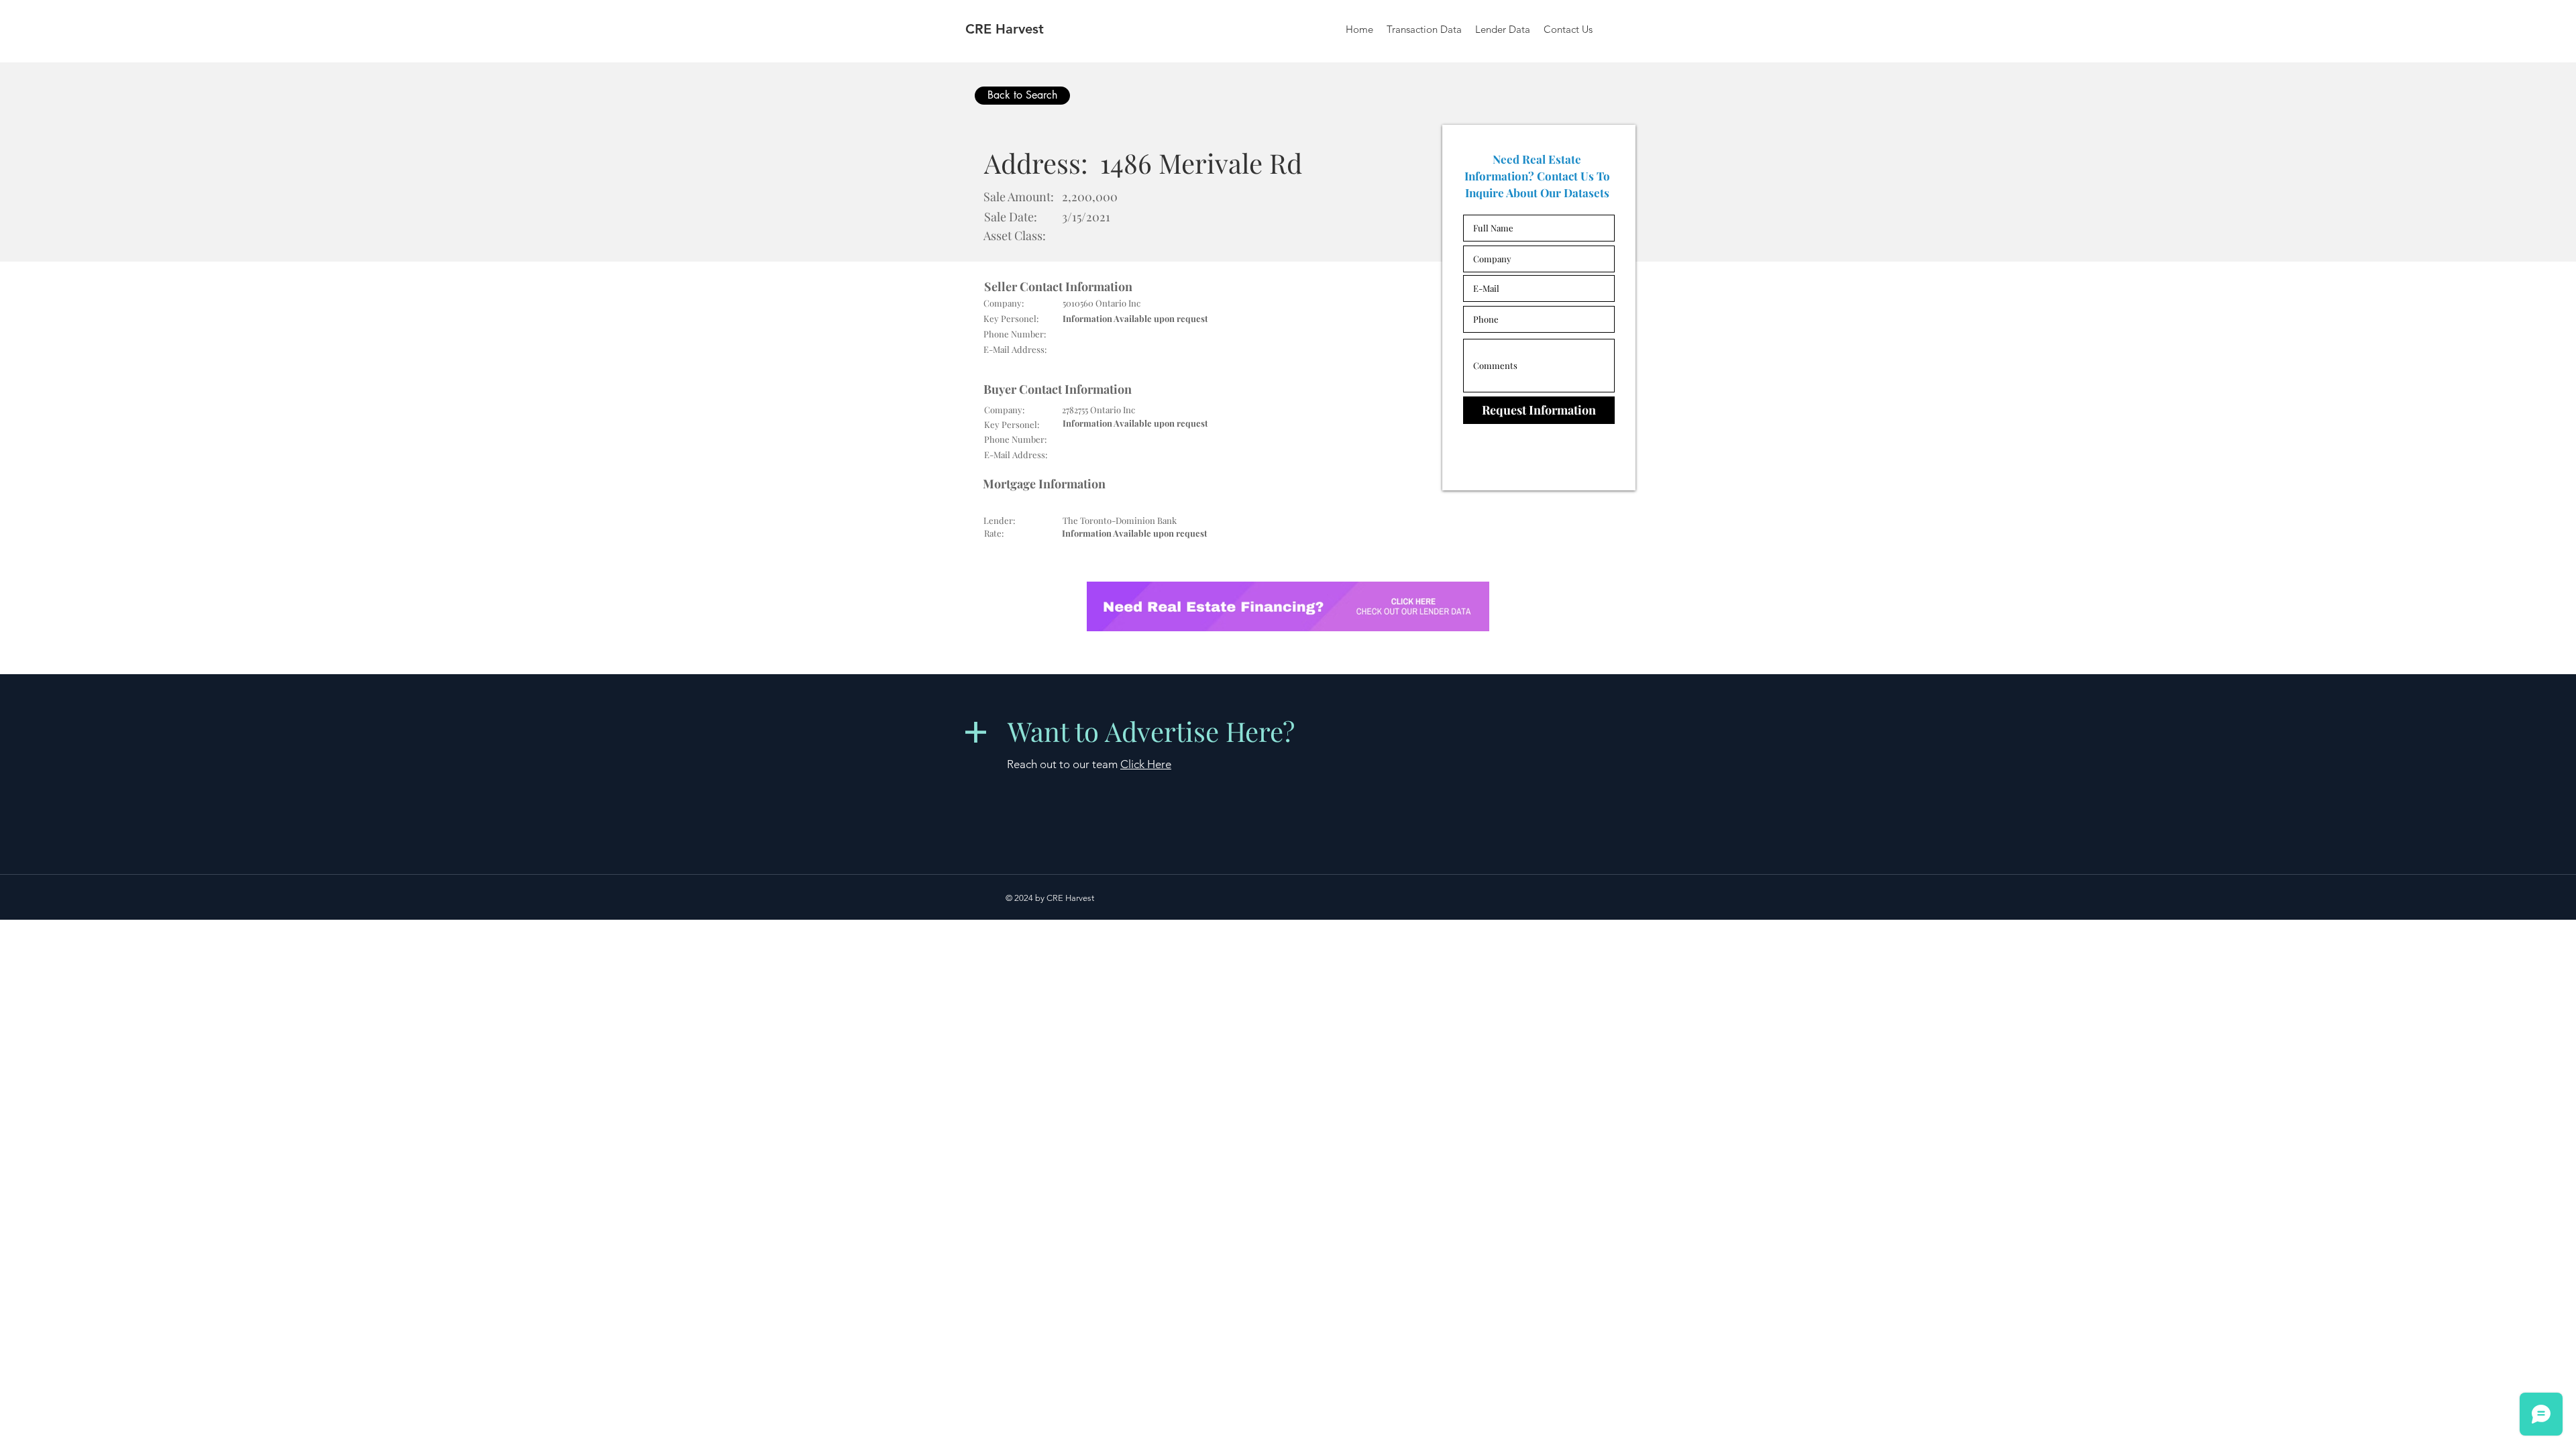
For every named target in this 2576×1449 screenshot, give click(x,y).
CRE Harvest (1005, 29)
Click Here (1146, 764)
